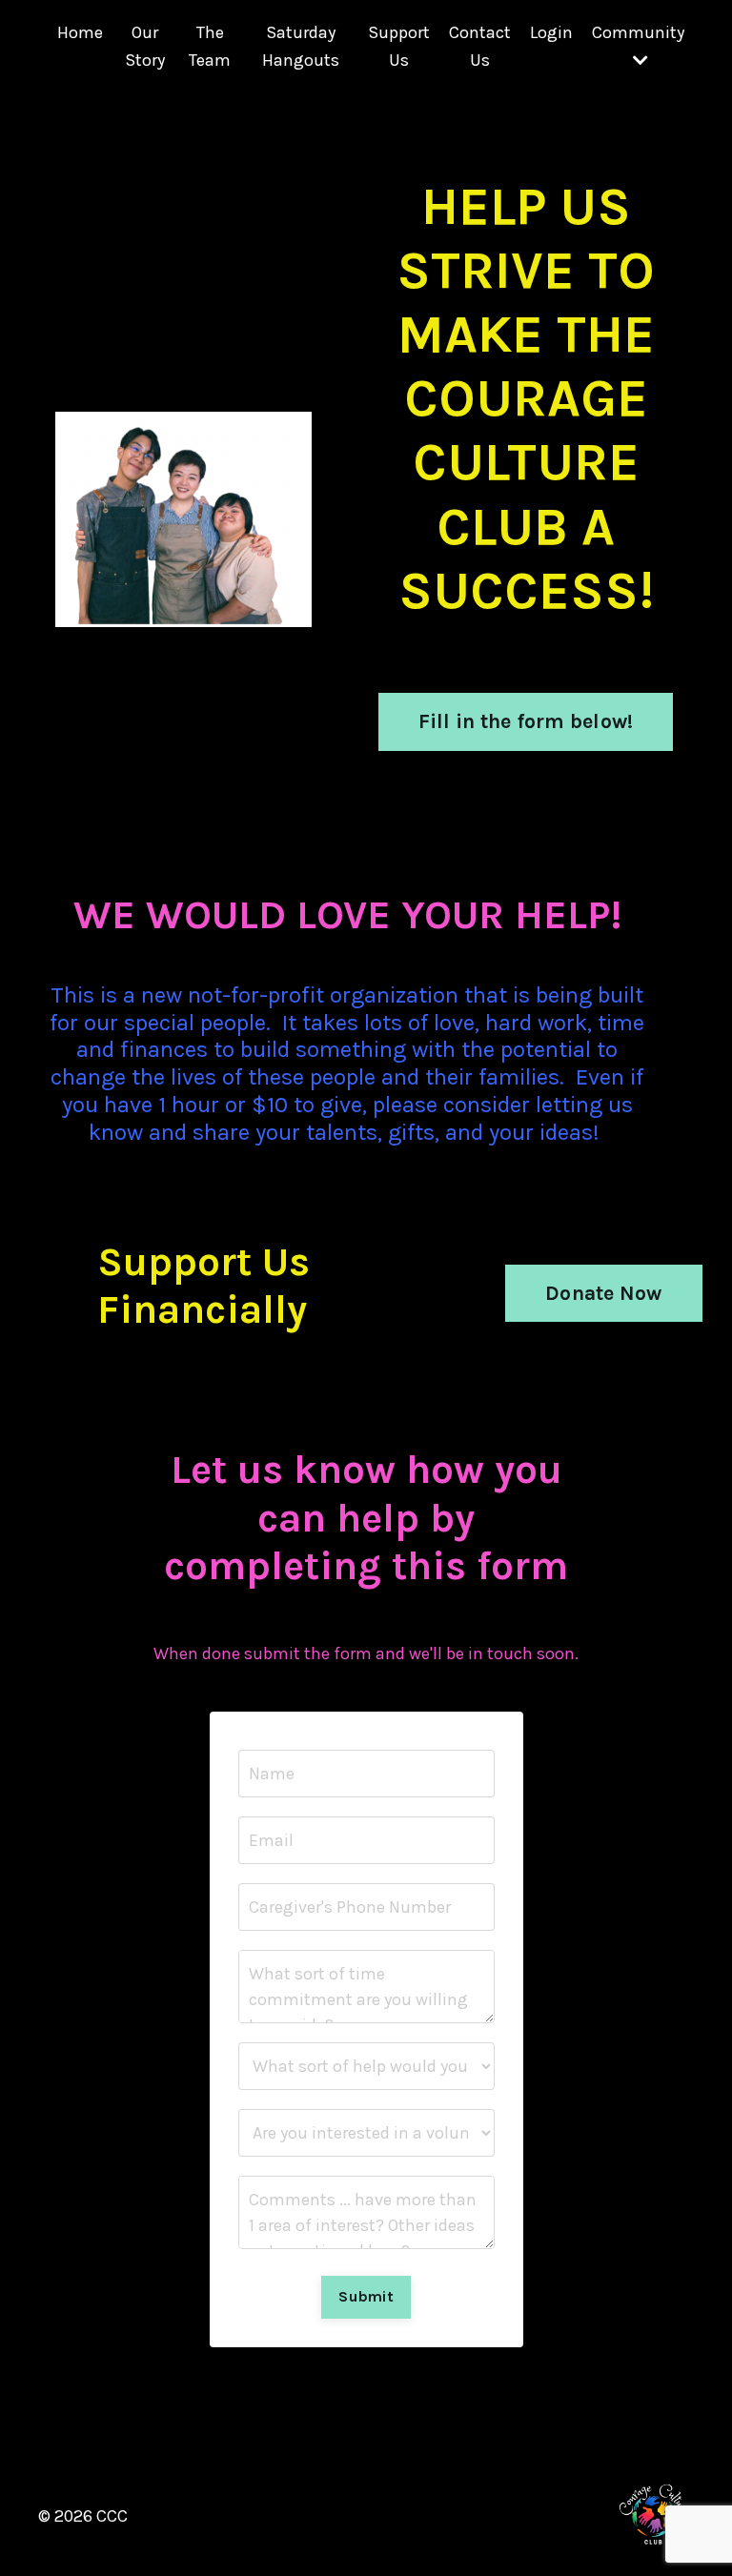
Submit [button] (366, 2296)
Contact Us (480, 46)
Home (80, 32)
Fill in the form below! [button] (526, 721)
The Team (210, 46)
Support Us (399, 46)
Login (551, 32)
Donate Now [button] (604, 1293)
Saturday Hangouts (301, 46)
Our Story (145, 46)
